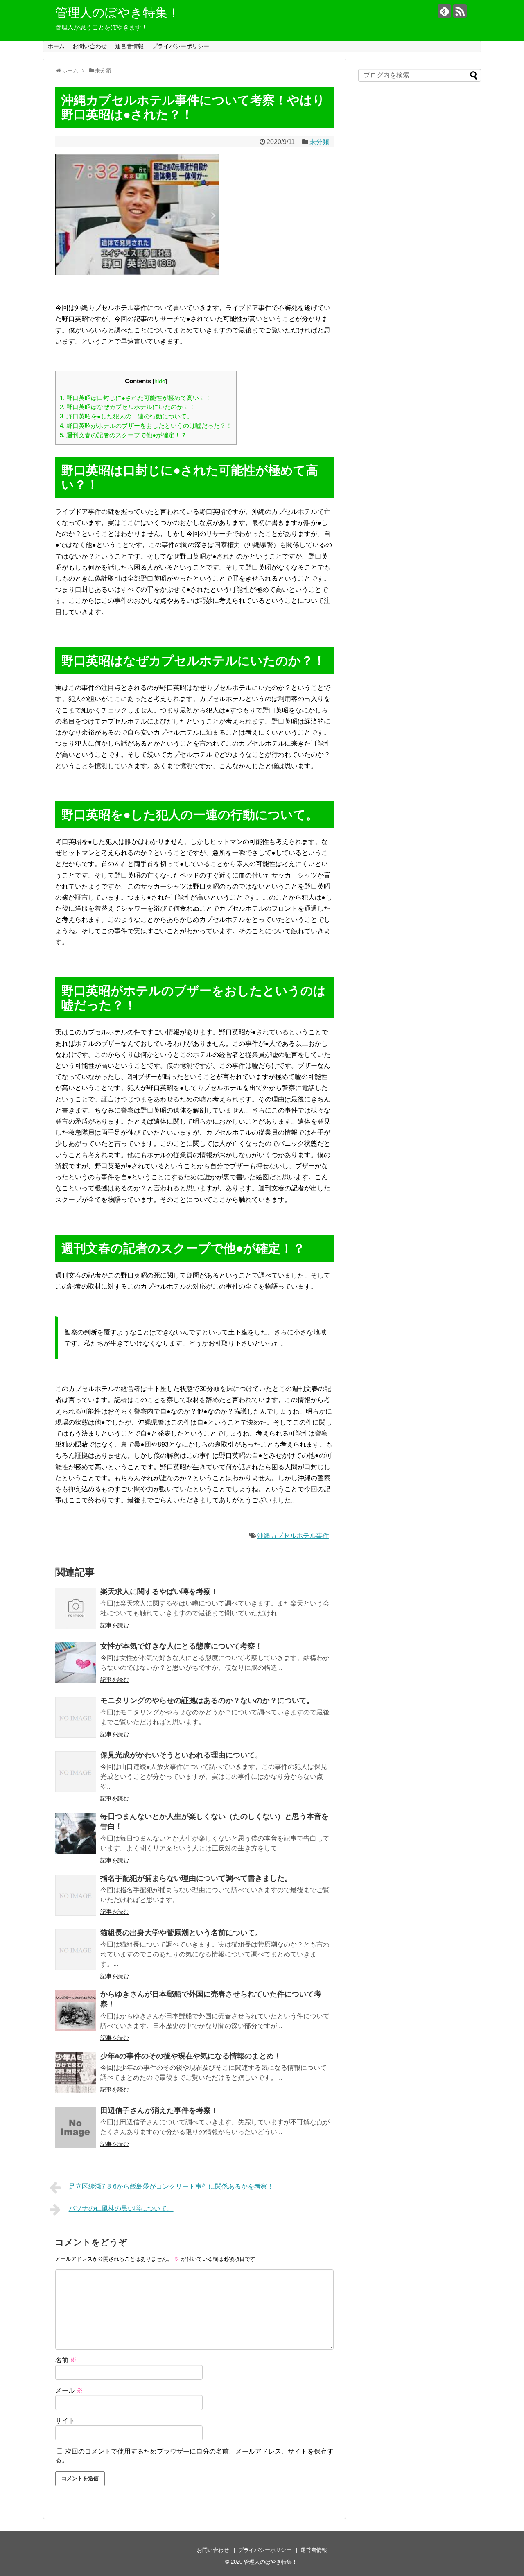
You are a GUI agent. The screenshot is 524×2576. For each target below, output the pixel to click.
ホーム (56, 46)
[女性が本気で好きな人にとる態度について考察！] (76, 1663)
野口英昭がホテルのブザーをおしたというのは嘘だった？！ (146, 426)
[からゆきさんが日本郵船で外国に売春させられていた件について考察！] (76, 2011)
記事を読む (115, 1625)
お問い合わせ (90, 46)
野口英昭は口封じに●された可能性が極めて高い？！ (136, 398)
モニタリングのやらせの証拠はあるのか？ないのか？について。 (207, 1701)
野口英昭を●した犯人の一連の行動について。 (126, 416)
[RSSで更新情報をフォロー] (460, 11)
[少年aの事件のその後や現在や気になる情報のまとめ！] (76, 2073)
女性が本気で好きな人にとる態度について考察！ (181, 1646)
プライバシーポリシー (181, 46)
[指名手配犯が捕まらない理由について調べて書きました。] (76, 1895)
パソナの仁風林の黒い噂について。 (121, 2208)
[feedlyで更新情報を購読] (444, 11)
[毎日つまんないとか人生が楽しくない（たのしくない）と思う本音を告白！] (76, 1833)
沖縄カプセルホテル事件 (293, 1536)
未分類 (319, 142)
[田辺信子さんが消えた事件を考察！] (76, 2127)
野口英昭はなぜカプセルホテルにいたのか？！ (128, 407)
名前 (66, 2360)
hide (160, 381)
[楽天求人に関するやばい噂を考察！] (76, 1608)
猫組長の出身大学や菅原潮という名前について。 (181, 1933)
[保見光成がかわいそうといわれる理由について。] (76, 1772)
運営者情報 (129, 46)
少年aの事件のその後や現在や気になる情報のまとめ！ (191, 2056)
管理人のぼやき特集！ (117, 12)
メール (69, 2390)
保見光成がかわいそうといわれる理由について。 (181, 1755)
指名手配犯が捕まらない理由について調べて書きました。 (196, 1878)
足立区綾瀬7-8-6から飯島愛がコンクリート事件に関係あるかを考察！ (171, 2186)
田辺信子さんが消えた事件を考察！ (159, 2110)
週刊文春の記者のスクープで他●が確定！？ (123, 435)
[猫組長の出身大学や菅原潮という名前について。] (76, 1950)
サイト (65, 2421)
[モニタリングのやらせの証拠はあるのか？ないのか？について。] (76, 1717)
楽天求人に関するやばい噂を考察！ (159, 1592)
